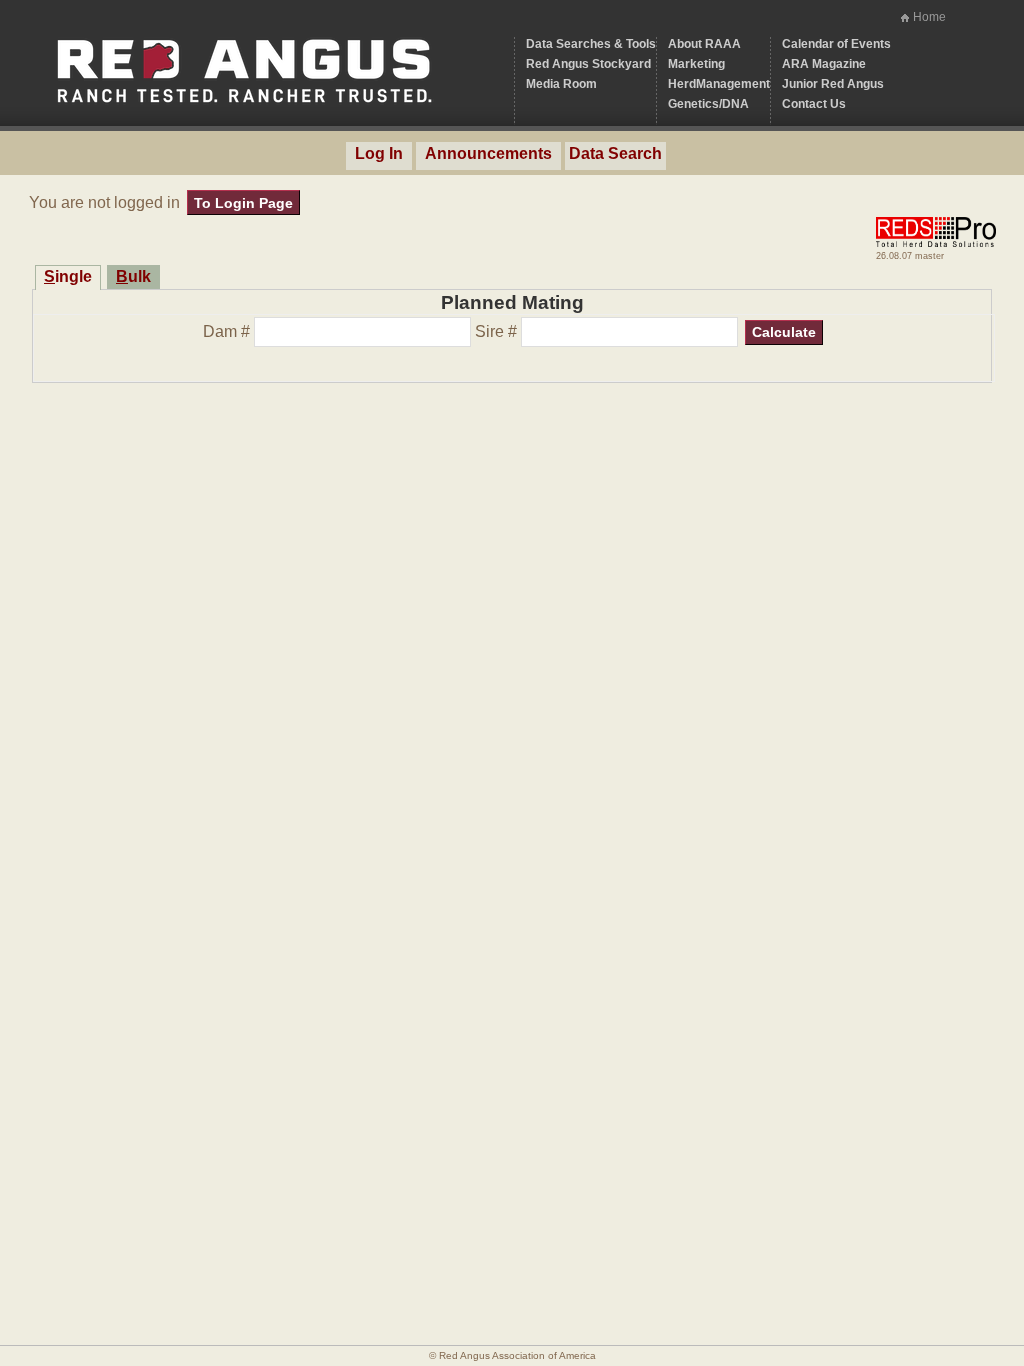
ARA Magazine (824, 64)
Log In (379, 153)
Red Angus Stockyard (588, 64)
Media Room (561, 84)
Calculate (784, 332)
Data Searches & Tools (591, 44)
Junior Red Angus (833, 84)
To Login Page (243, 203)
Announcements (488, 153)
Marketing (696, 64)
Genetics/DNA (708, 104)
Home (929, 17)
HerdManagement (719, 84)
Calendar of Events (836, 44)
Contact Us (814, 104)
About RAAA (704, 44)
